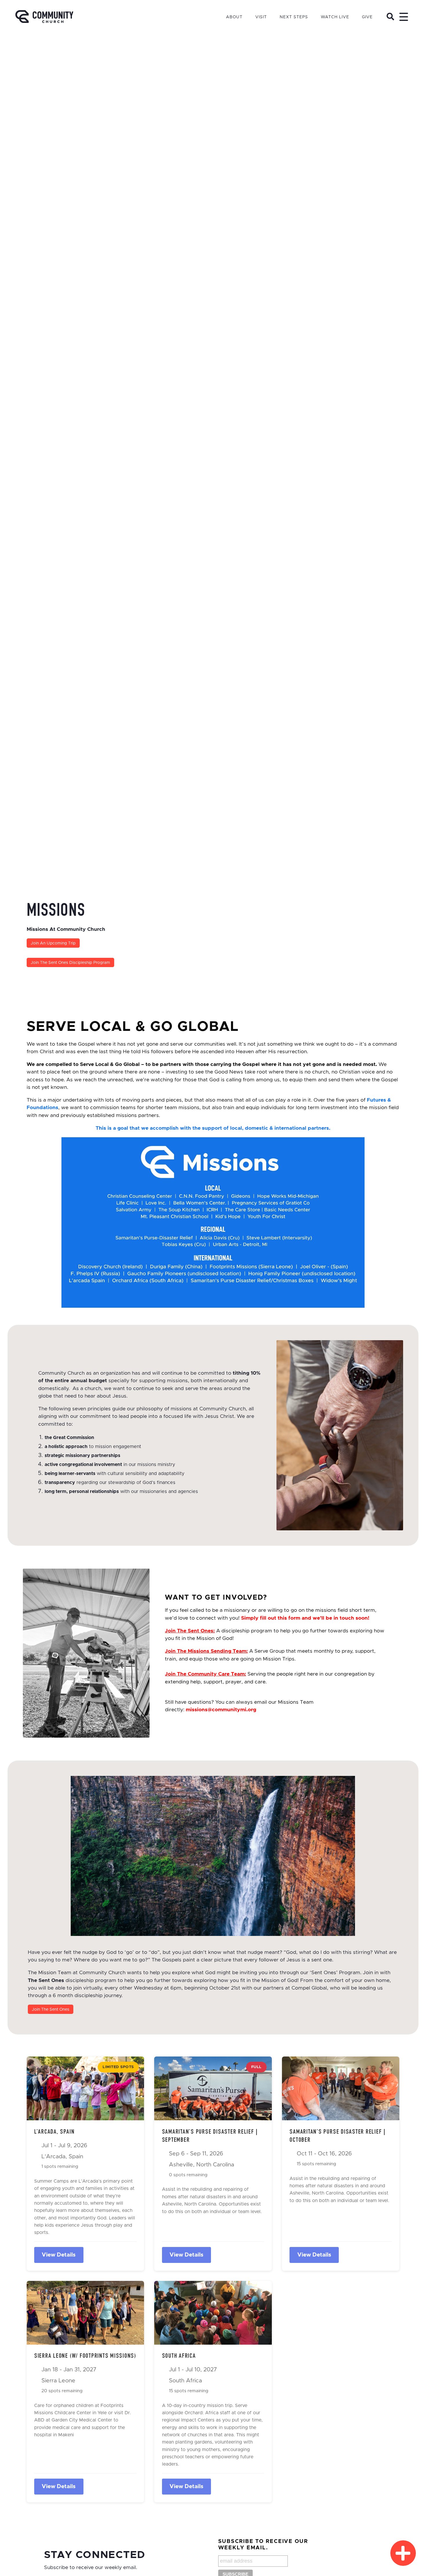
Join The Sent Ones (51, 2010)
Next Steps (294, 17)
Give (367, 17)
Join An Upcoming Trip (53, 943)
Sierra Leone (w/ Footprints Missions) (85, 2356)
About (234, 17)
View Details (59, 2255)
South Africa (179, 2356)
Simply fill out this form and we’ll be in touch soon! (304, 1618)
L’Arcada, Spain (54, 2132)
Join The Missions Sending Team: (206, 1651)
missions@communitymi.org (221, 1710)
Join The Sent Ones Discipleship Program (70, 963)
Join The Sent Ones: (190, 1631)
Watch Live (335, 17)
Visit (261, 17)
